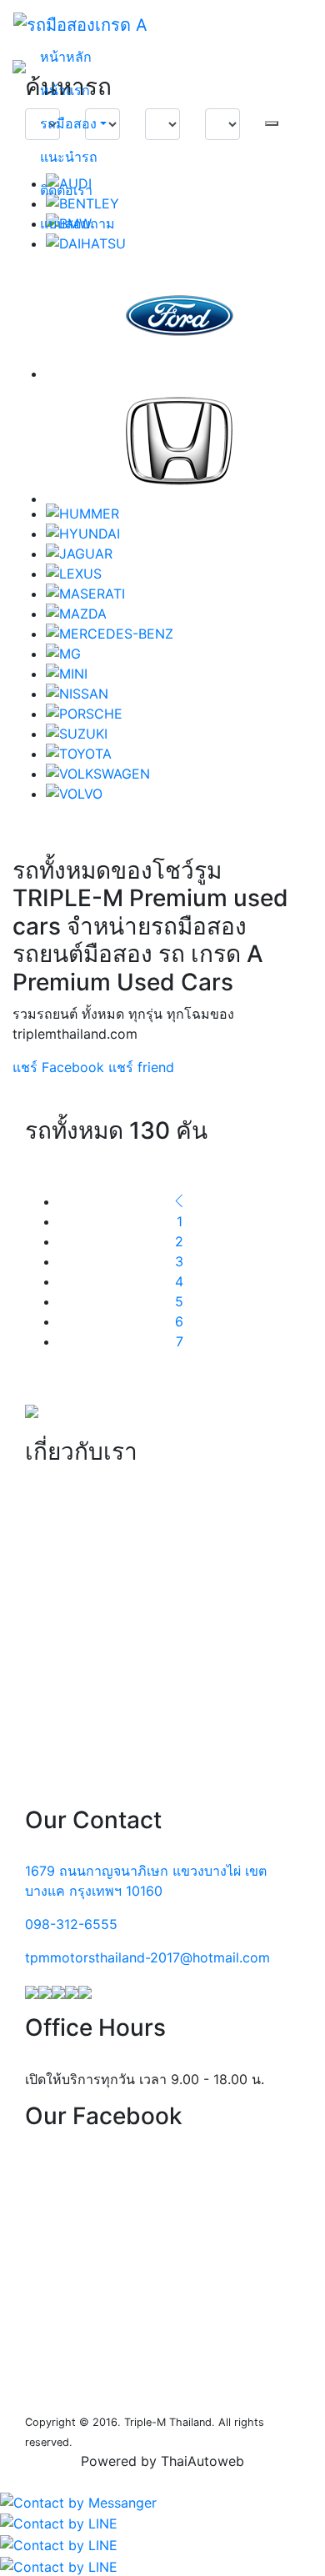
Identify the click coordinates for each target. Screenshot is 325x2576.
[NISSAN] (179, 694)
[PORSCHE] (179, 714)
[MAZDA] (179, 614)
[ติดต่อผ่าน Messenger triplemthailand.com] (78, 2501)
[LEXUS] (179, 574)
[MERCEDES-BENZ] (179, 634)
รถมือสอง (68, 123)
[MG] (179, 654)
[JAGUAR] (179, 554)
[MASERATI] (179, 594)
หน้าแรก (65, 90)
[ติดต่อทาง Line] (59, 2522)
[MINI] (179, 674)
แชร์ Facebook (58, 1067)
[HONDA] (179, 441)
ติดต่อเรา (66, 190)
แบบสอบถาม (77, 223)
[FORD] (179, 316)
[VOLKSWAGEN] (179, 774)
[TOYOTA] (179, 754)
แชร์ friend (141, 1067)
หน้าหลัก (66, 57)
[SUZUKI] (179, 734)
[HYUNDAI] (179, 534)
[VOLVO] (179, 794)
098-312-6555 (71, 1924)
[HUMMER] (179, 514)
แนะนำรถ (69, 157)
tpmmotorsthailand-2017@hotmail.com (147, 1957)
